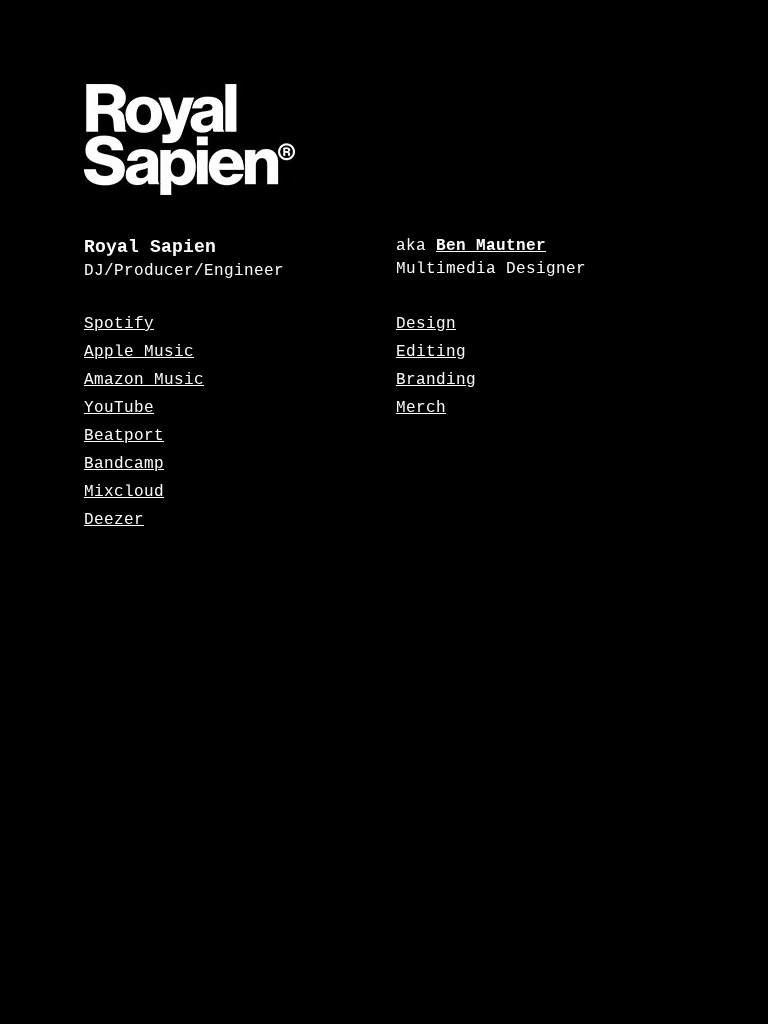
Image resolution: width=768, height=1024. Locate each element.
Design (426, 324)
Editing (431, 352)
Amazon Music (144, 380)
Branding (436, 380)
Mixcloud (124, 492)
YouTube (119, 408)
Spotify (119, 324)
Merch (421, 408)
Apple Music (139, 352)
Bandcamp (124, 464)
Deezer (114, 520)
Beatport (124, 436)
